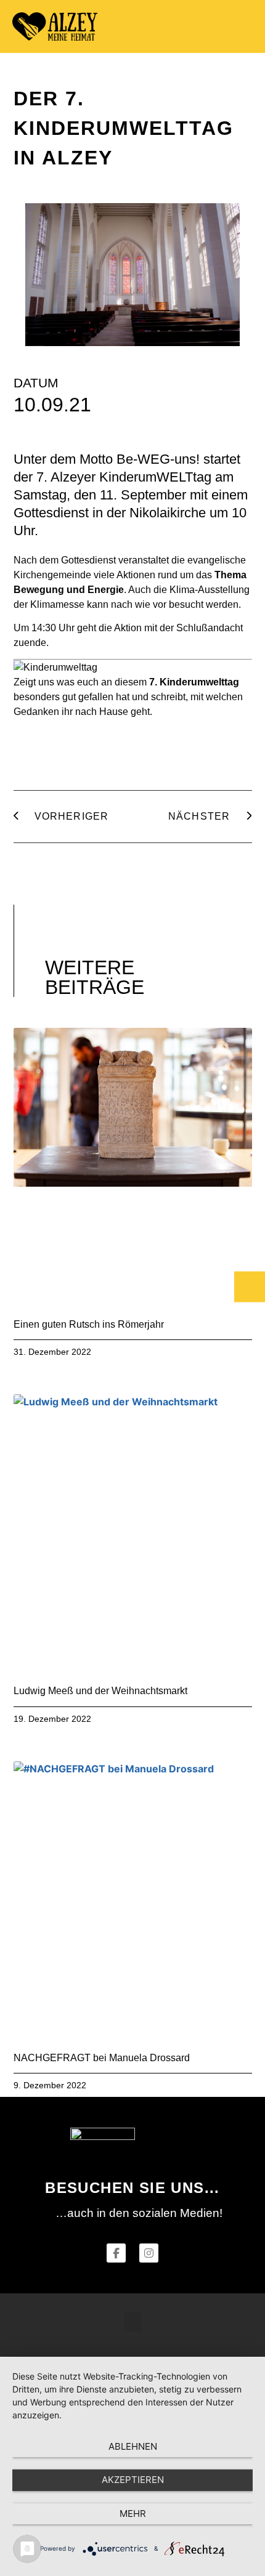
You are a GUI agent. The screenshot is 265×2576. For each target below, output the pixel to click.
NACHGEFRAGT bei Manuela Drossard (102, 2058)
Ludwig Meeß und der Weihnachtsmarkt (100, 1691)
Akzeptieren (133, 2480)
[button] (241, 27)
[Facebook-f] (116, 2253)
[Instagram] (149, 2253)
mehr (133, 2513)
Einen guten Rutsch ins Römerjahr (89, 1324)
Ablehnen (133, 2446)
